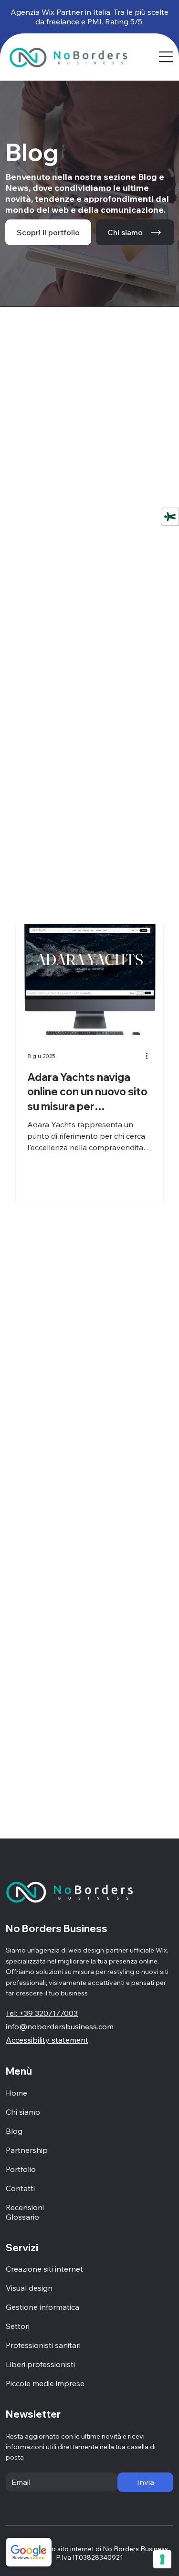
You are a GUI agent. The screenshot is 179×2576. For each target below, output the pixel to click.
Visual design (29, 2288)
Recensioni (25, 2207)
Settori (18, 2326)
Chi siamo (23, 2112)
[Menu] (166, 57)
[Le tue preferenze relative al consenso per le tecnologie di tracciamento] (162, 2559)
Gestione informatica (42, 2307)
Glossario (22, 2217)
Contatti (20, 2188)
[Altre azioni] (150, 1056)
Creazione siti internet (44, 2269)
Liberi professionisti (40, 2364)
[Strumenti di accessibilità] (170, 517)
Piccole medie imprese (45, 2383)
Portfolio (21, 2169)
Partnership (27, 2150)
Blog (14, 2131)
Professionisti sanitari (43, 2345)
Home (16, 2093)
